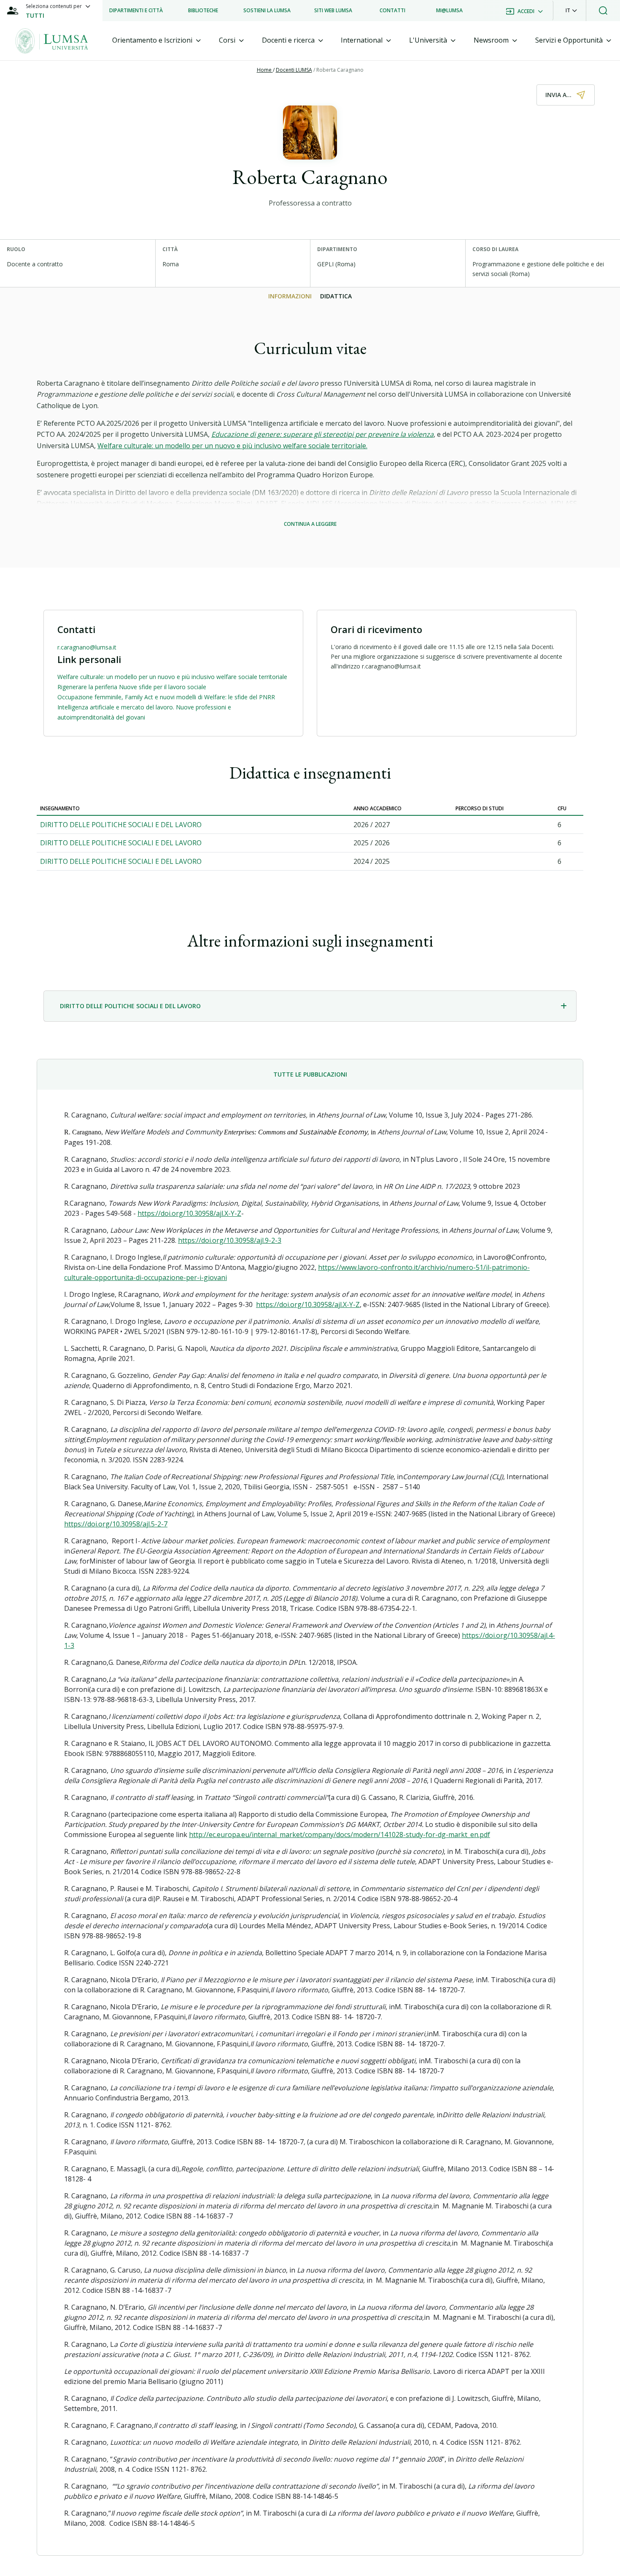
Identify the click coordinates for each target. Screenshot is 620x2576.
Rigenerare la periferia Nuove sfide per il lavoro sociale (132, 687)
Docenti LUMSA (294, 70)
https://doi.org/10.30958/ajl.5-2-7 (116, 1524)
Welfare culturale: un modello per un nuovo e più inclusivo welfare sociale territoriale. (232, 446)
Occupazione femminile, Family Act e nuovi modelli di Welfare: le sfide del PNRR (166, 697)
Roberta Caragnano (340, 70)
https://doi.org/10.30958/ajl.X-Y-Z (189, 1213)
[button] (571, 11)
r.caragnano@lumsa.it (87, 647)
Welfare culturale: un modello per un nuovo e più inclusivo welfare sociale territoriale (172, 677)
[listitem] (136, 11)
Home (265, 70)
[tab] (156, 40)
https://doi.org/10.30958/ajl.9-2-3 (230, 1240)
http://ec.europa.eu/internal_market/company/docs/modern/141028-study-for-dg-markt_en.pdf (340, 1835)
